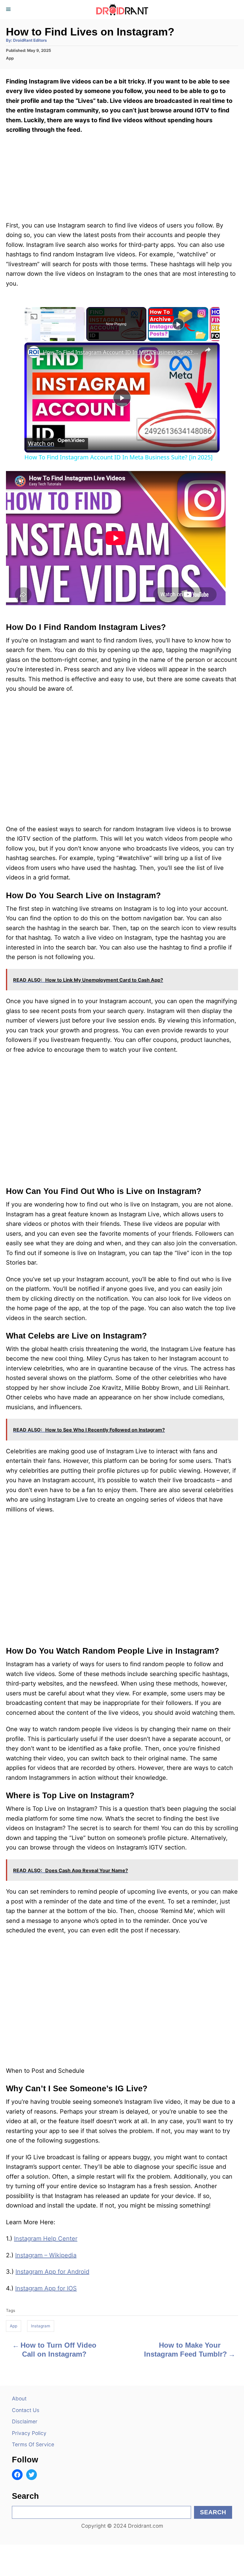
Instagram (41, 2326)
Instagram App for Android (52, 2272)
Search (213, 2512)
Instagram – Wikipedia (46, 2255)
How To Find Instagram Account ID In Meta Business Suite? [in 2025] (121, 352)
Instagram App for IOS (46, 2288)
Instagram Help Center (46, 2239)
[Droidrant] (122, 10)
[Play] (178, 324)
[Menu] (9, 10)
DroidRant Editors (30, 40)
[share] (208, 350)
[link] (34, 352)
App (10, 58)
